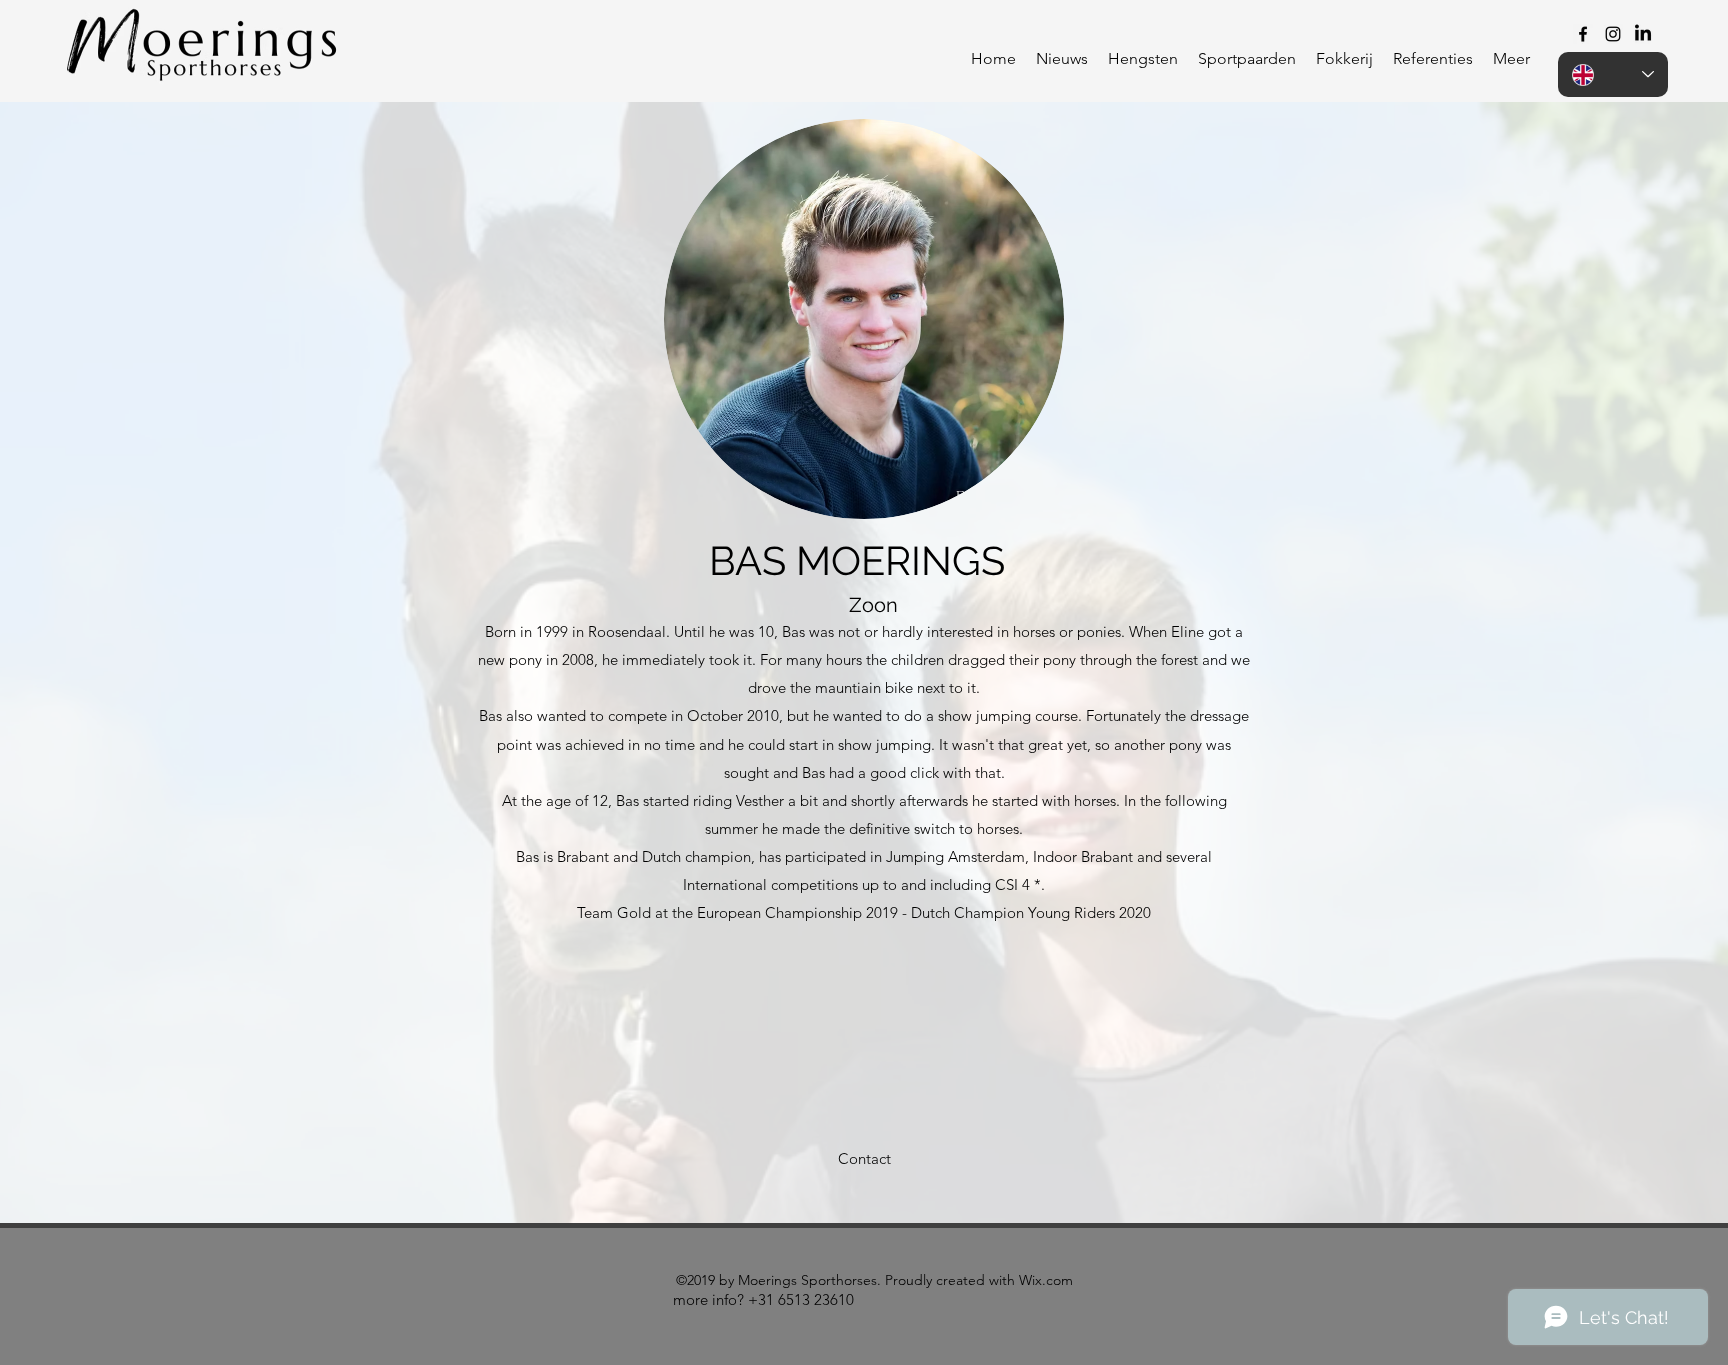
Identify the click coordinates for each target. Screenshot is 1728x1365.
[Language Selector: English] (1613, 74)
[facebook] (1583, 34)
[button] (1143, 59)
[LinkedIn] (1643, 34)
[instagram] (1613, 34)
